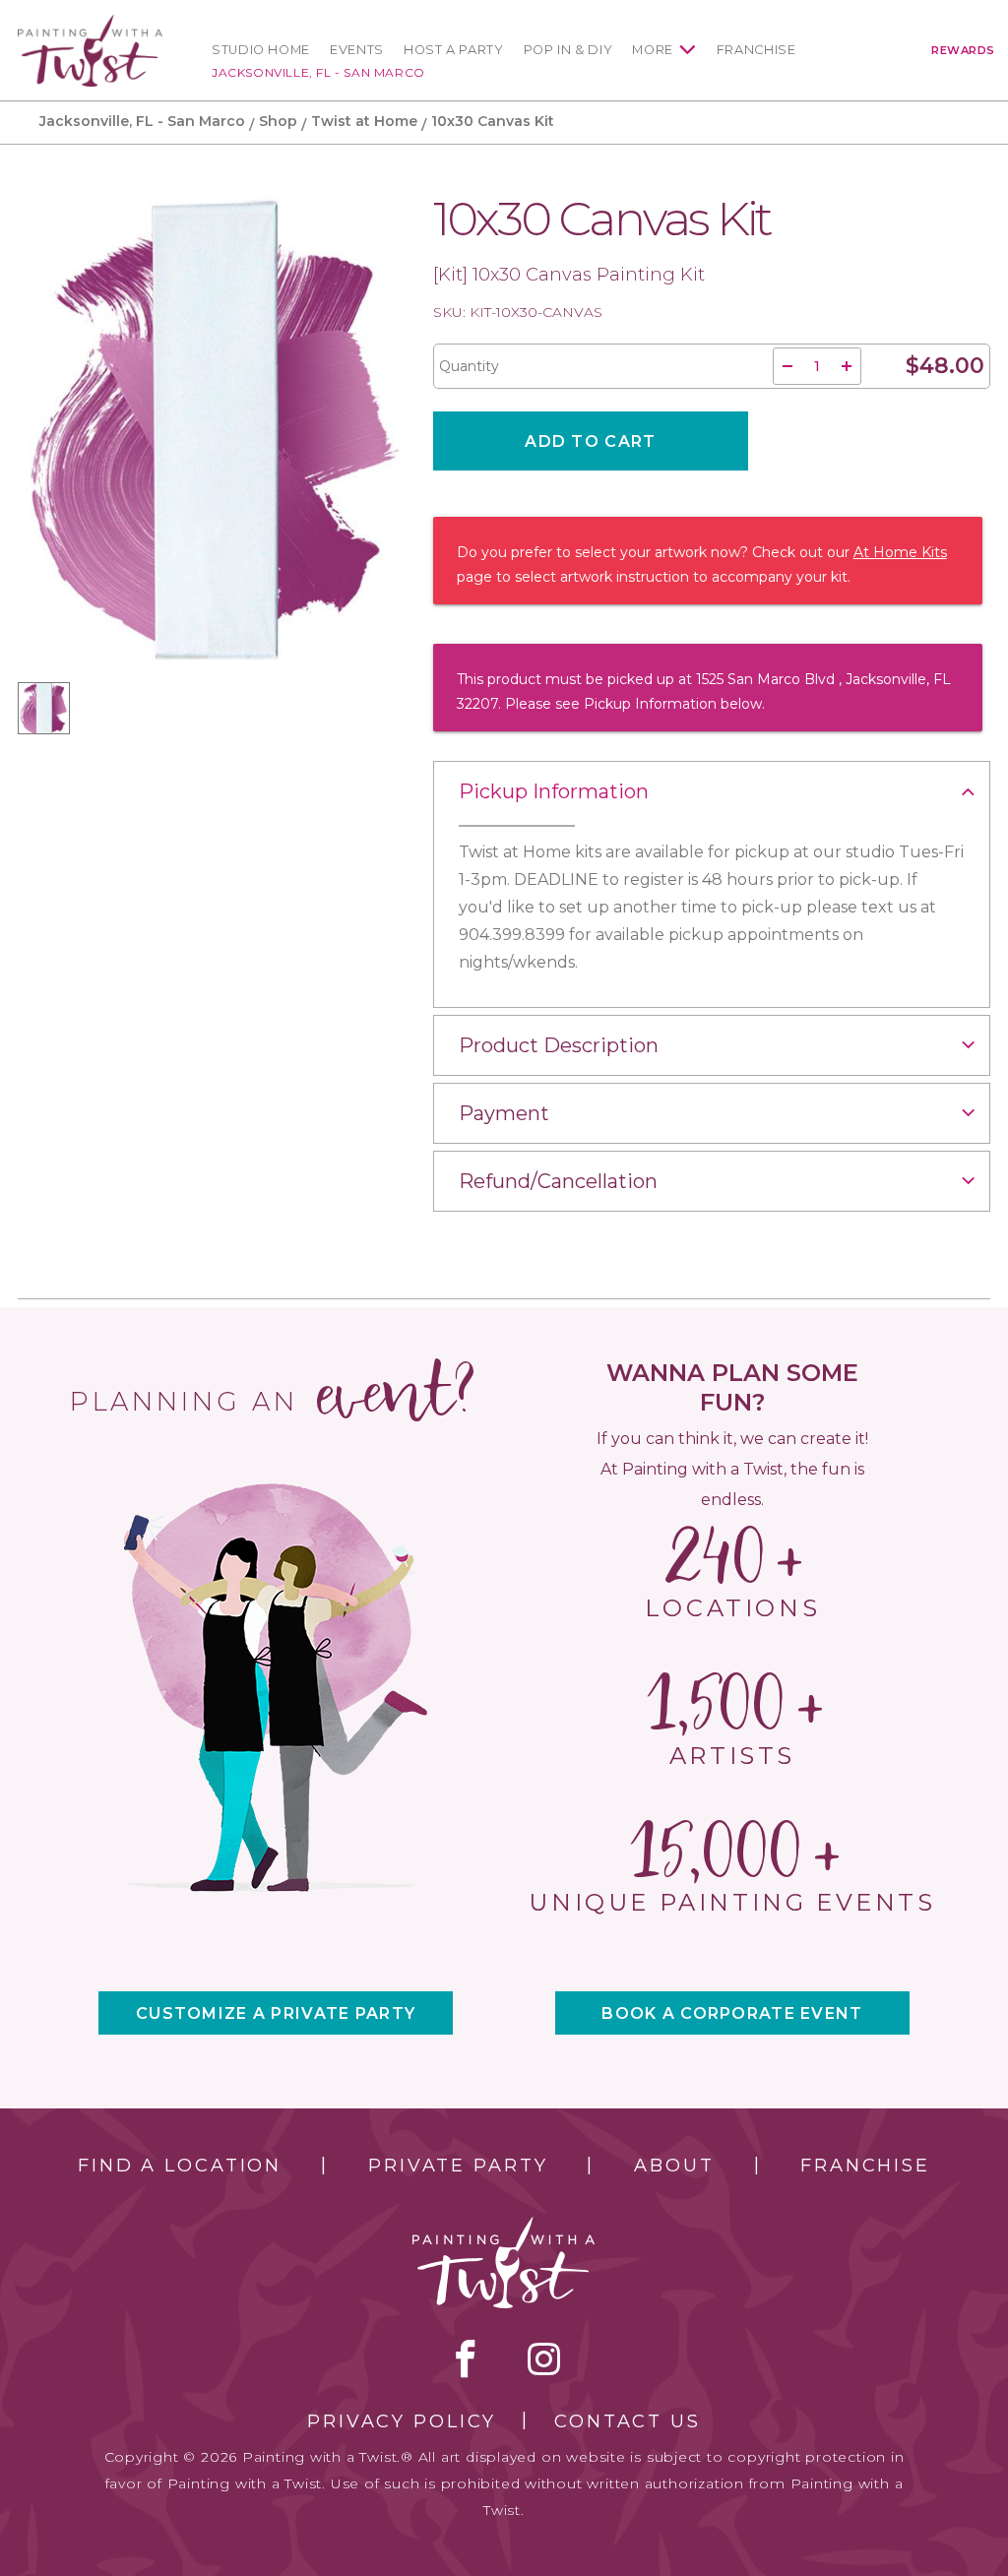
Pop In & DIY (568, 50)
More (653, 50)
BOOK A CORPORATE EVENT (732, 2013)
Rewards (963, 50)
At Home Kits (900, 552)
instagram (544, 2358)
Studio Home (261, 50)
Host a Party (454, 50)
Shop (278, 121)
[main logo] (90, 23)
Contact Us (628, 2421)
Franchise (756, 50)
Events (357, 50)
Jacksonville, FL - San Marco (318, 72)
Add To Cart (590, 441)
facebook (466, 2358)
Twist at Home (364, 121)
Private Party (458, 2166)
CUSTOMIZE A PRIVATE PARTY (276, 2013)
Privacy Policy (402, 2421)
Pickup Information (554, 791)
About (674, 2166)
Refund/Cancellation (558, 1181)
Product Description (559, 1045)
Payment (504, 1113)
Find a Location (180, 2166)
